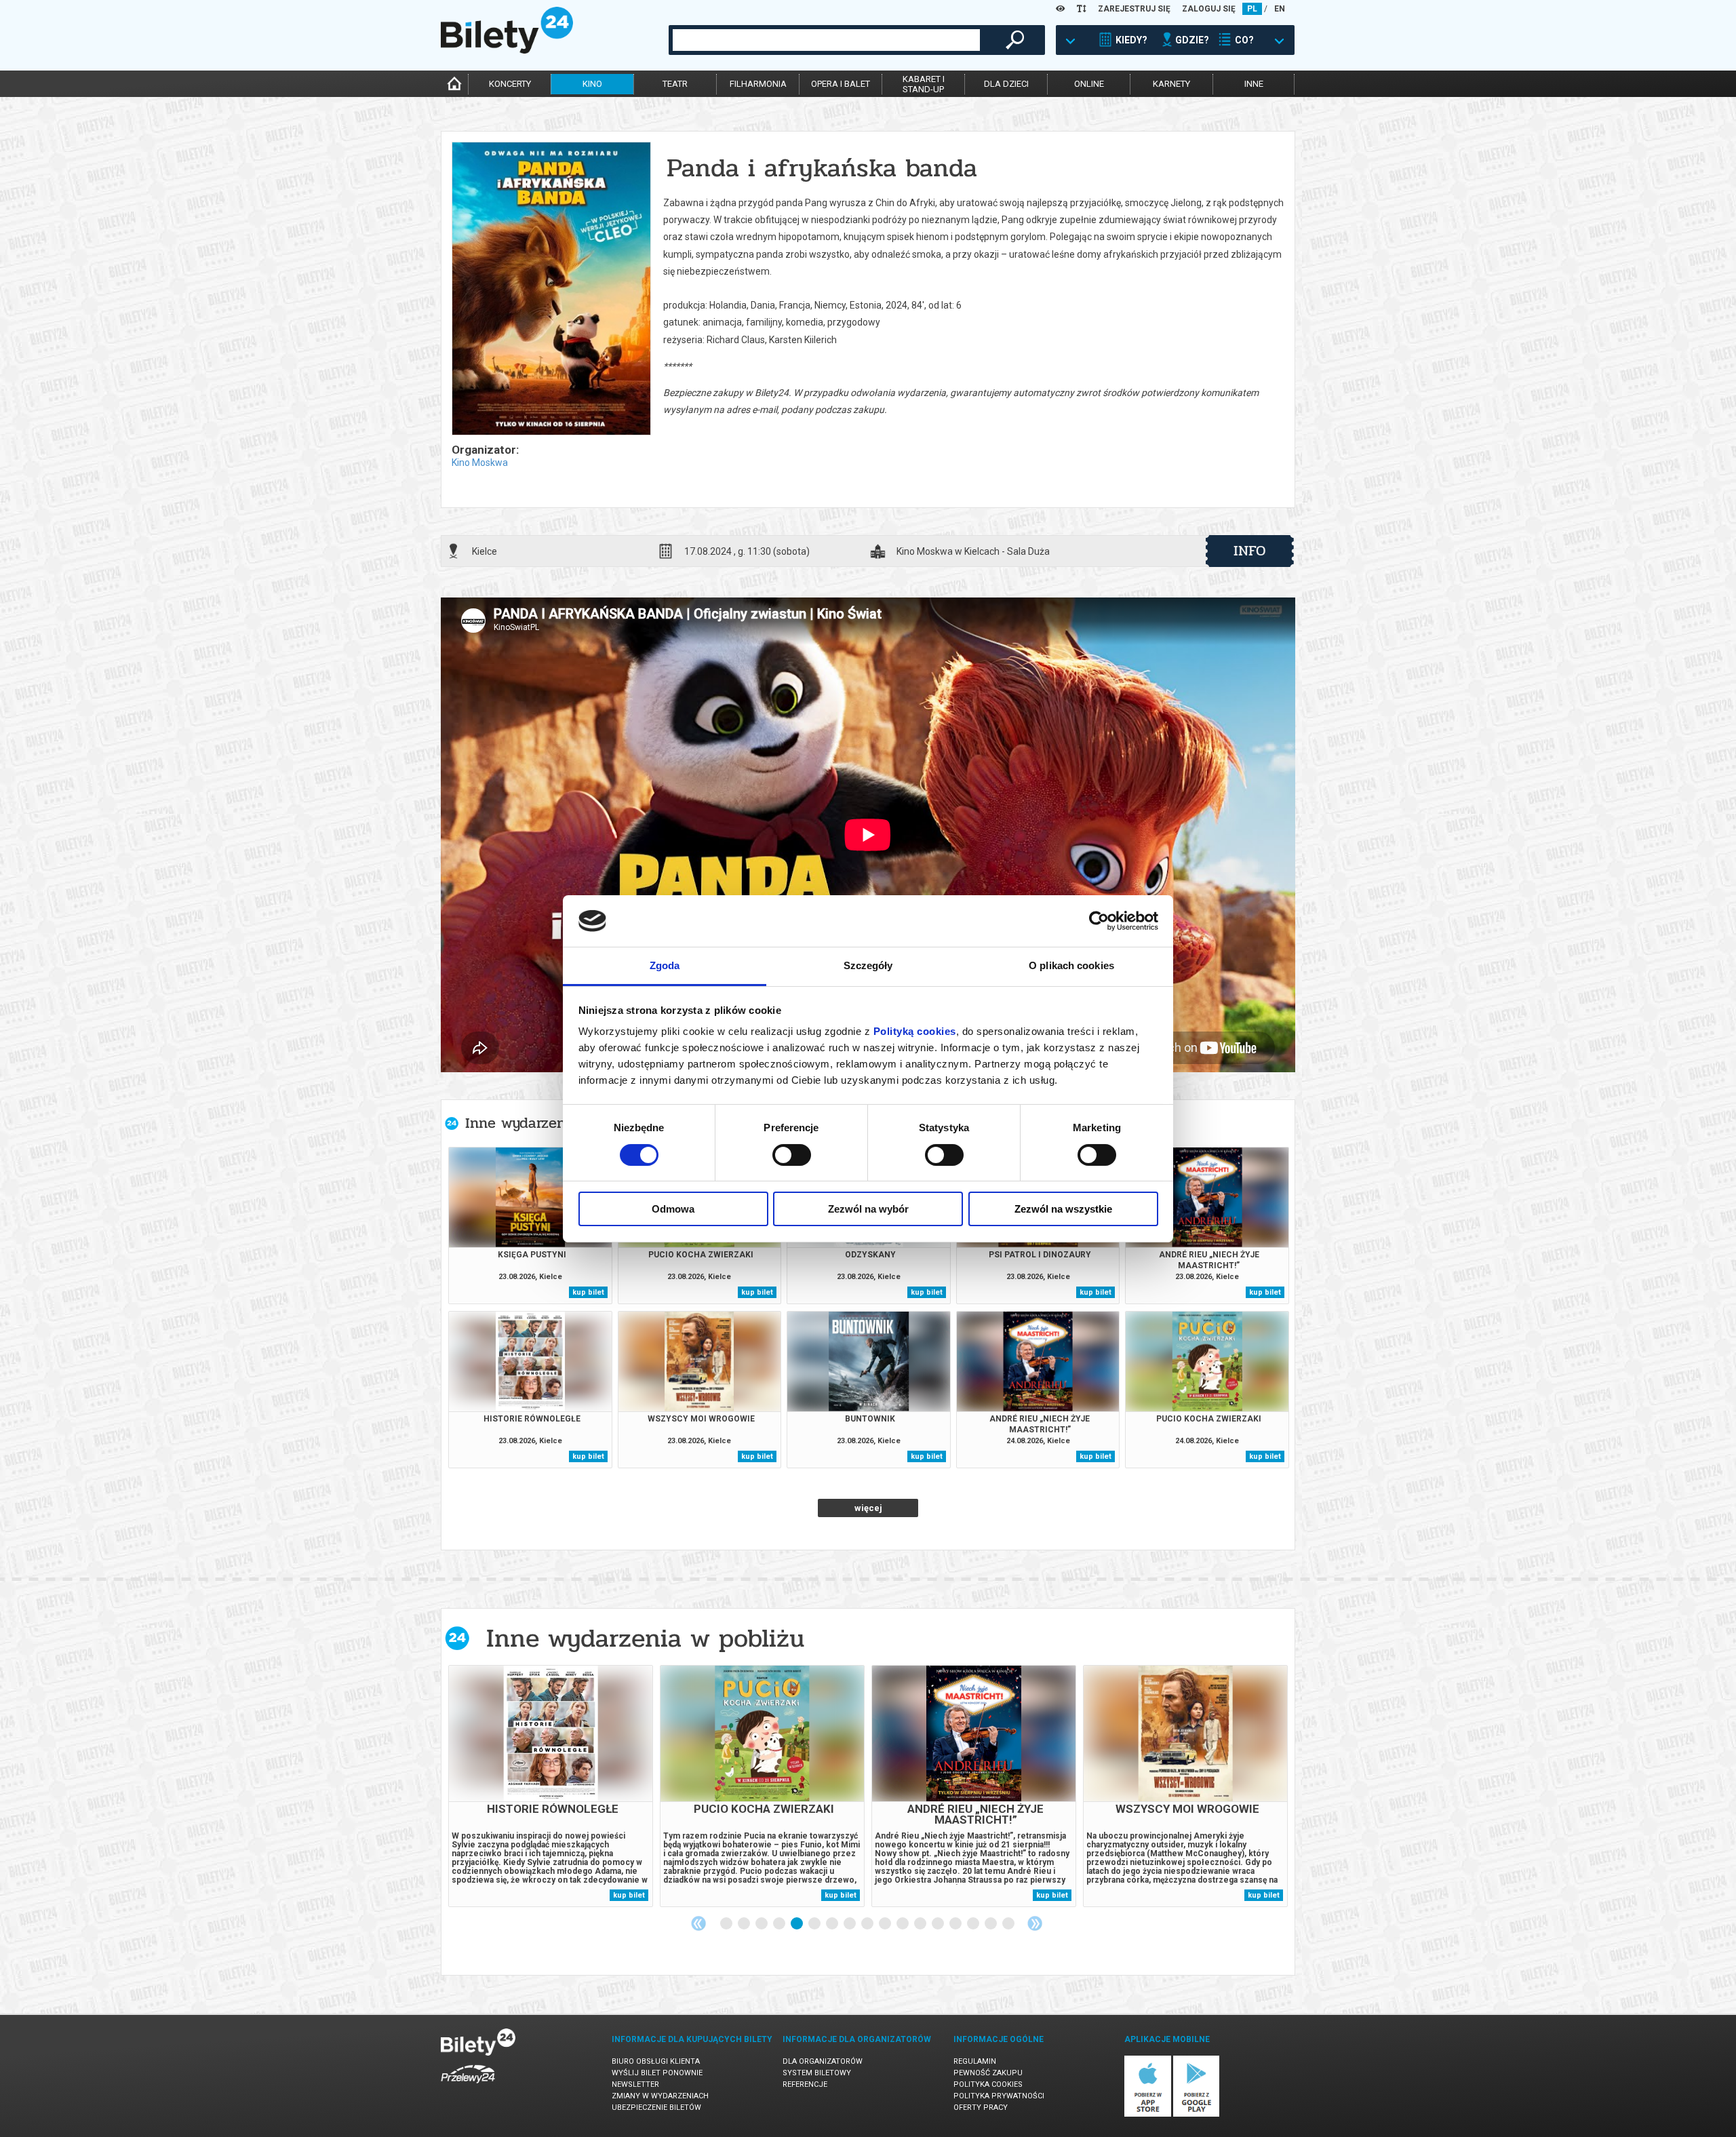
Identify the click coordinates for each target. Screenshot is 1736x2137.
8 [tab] (850, 1924)
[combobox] (826, 40)
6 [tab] (815, 1924)
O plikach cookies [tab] (1071, 965)
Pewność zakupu (988, 2073)
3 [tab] (762, 1924)
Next (1035, 1923)
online (1089, 84)
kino (592, 84)
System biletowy (817, 2073)
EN (1280, 9)
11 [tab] (903, 1924)
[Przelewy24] (468, 2086)
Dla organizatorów (823, 2061)
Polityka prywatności (999, 2096)
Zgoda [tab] (665, 965)
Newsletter (635, 2084)
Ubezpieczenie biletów (656, 2107)
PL (1252, 9)
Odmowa (673, 1209)
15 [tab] (974, 1924)
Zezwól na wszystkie (1063, 1209)
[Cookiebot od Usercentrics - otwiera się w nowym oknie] (1099, 921)
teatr (675, 84)
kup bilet (588, 1292)
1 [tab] (727, 1924)
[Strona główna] (507, 50)
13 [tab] (939, 1924)
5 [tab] (797, 1924)
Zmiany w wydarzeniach (660, 2096)
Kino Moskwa (480, 463)
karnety (1171, 84)
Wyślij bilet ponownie (657, 2073)
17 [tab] (1009, 1924)
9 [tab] (868, 1924)
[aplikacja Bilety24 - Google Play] (1197, 2114)
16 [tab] (991, 1924)
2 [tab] (745, 1924)
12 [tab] (921, 1924)
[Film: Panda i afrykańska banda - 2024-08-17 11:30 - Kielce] (551, 290)
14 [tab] (956, 1924)
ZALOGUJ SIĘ (1209, 9)
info (1250, 551)
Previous (698, 1923)
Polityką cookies (915, 1031)
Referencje (805, 2084)
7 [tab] (833, 1924)
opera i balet (841, 84)
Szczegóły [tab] (868, 965)
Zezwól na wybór (868, 1209)
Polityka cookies (988, 2084)
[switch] (792, 1155)
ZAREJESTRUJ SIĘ (1134, 9)
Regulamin (975, 2061)
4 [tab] (780, 1924)
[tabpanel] (551, 1786)
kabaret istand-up (924, 84)
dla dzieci (1006, 84)
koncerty (510, 84)
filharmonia (758, 84)
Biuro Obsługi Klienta (656, 2061)
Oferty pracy (981, 2107)
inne (1254, 84)
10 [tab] (886, 1924)
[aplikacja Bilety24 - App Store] (1148, 2114)
